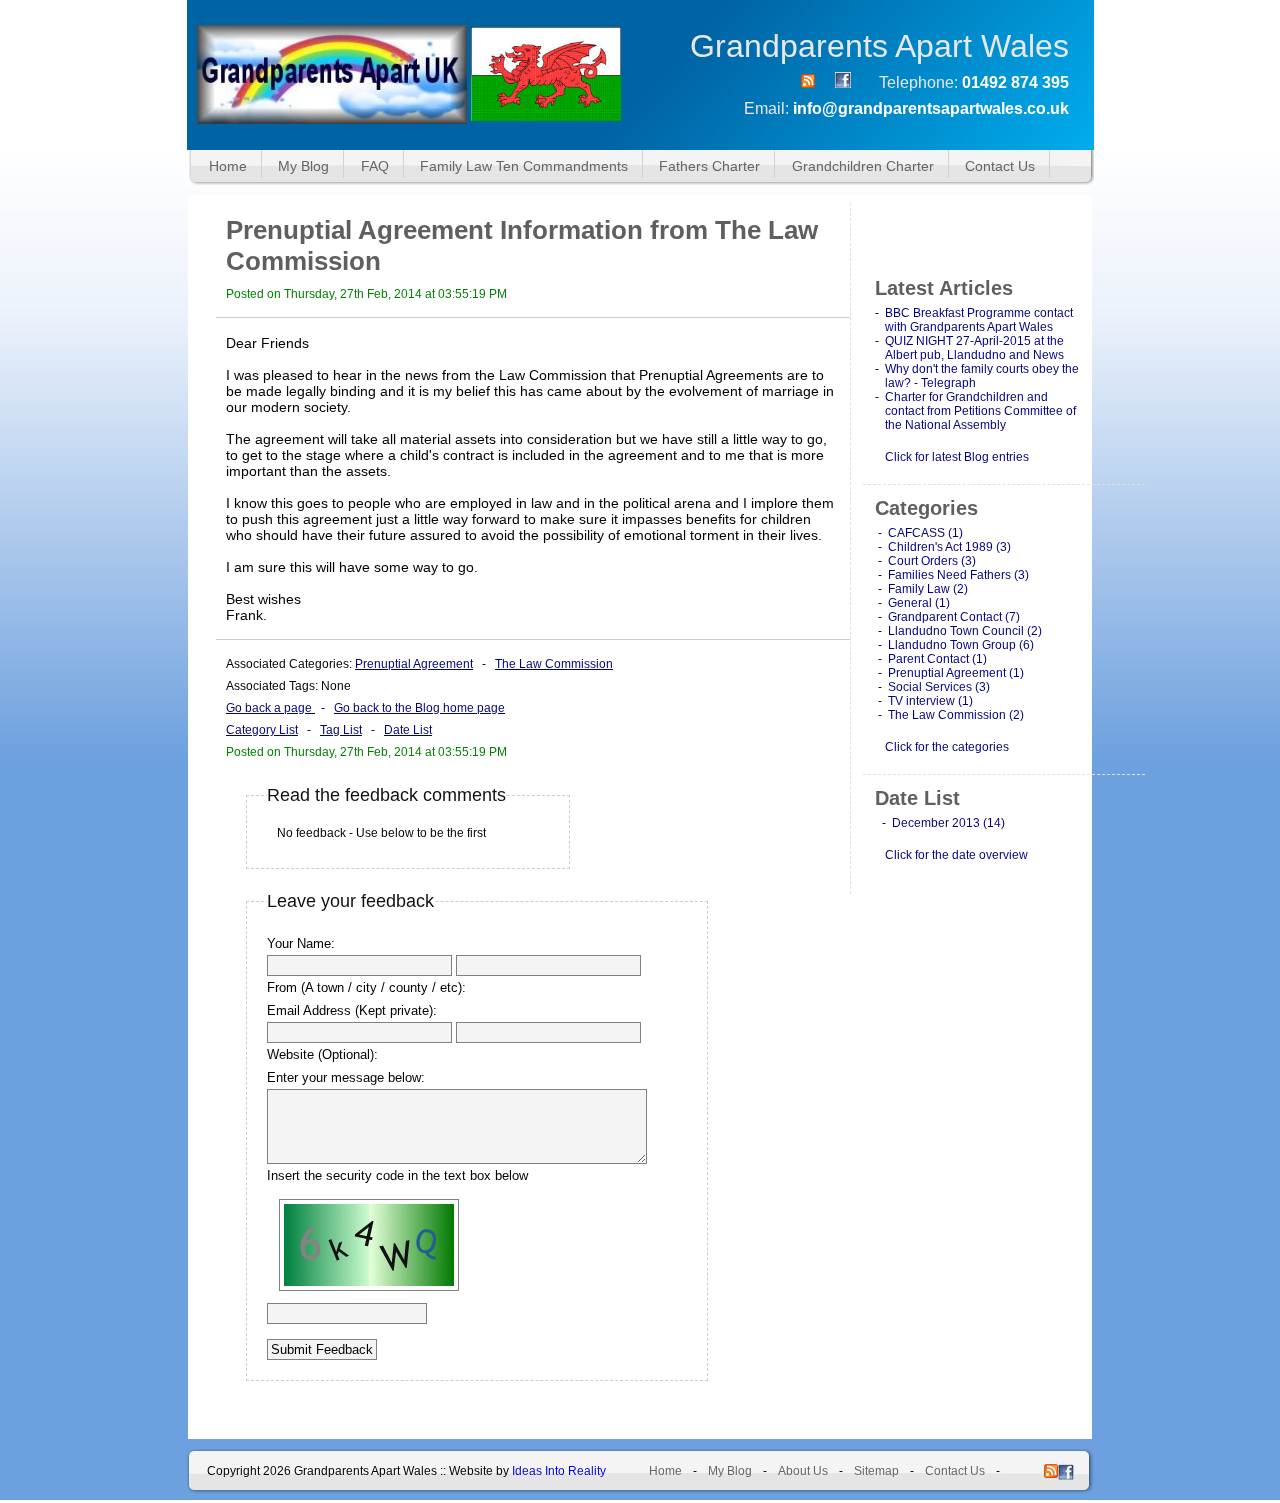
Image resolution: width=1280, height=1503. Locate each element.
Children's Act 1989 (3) (949, 547)
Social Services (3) (939, 687)
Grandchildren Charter (863, 166)
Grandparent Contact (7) (954, 617)
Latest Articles (944, 288)
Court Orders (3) (932, 561)
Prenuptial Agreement (414, 664)
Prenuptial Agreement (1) (956, 673)
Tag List (341, 730)
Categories (926, 508)
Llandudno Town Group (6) (961, 645)
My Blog (303, 166)
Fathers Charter (709, 166)
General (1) (919, 603)
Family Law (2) (928, 589)
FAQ (375, 166)
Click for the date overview (956, 855)
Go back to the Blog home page (419, 708)
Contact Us (1000, 166)
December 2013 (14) (948, 823)
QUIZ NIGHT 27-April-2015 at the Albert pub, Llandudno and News (974, 348)
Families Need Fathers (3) (958, 575)
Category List (262, 730)
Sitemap (876, 1471)
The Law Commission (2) (956, 715)
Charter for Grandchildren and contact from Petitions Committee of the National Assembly (980, 411)
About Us (803, 1471)
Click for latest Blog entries (957, 457)
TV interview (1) (930, 701)
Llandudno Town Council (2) (965, 631)
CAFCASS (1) (925, 533)
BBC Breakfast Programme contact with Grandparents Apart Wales (979, 320)
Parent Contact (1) (937, 659)
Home (228, 166)
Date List (408, 730)
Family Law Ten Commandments (524, 166)
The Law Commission (554, 664)
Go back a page (270, 708)
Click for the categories (947, 747)
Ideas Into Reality (559, 1471)
